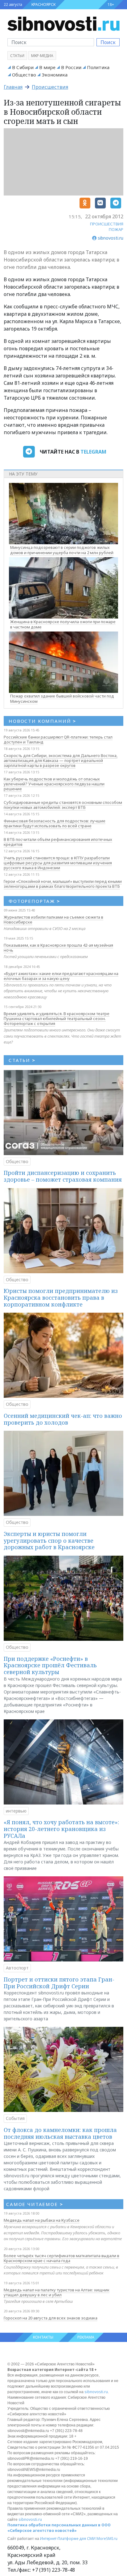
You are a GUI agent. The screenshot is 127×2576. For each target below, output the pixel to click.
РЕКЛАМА (86, 2337)
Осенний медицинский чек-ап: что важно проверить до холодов (63, 1419)
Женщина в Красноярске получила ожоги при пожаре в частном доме (63, 624)
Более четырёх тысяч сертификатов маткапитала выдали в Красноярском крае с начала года (61, 2258)
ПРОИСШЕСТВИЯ (107, 224)
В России (71, 67)
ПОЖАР (116, 229)
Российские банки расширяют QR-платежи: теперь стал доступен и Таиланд (58, 739)
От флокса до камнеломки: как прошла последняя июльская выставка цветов (60, 2133)
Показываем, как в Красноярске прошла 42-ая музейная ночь (58, 948)
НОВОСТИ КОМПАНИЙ (42, 721)
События (15, 2118)
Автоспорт (17, 1968)
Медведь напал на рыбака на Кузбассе (42, 2220)
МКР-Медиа (42, 56)
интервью (16, 1811)
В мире (47, 67)
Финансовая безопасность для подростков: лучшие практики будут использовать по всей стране (55, 823)
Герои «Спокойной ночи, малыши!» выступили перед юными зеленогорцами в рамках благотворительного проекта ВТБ (63, 884)
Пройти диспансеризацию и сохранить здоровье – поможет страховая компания (63, 1176)
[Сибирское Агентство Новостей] (63, 23)
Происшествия (50, 87)
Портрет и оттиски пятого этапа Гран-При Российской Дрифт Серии (59, 1983)
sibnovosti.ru (96, 2392)
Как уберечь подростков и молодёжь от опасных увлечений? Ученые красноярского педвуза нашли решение (54, 784)
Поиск (108, 42)
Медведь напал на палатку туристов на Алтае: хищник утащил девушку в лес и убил (57, 2292)
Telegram (93, 452)
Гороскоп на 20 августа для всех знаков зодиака (51, 2318)
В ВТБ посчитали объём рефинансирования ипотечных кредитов (58, 842)
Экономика (55, 75)
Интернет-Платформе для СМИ (68, 2539)
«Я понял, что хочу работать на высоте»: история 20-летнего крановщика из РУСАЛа (61, 1829)
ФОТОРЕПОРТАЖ (34, 901)
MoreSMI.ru (107, 2539)
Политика (98, 67)
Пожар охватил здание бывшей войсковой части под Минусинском (62, 699)
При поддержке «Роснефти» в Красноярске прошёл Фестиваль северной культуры (50, 1665)
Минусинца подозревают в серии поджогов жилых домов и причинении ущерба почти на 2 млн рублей (62, 550)
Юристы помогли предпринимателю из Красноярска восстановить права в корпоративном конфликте (61, 1297)
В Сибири (23, 67)
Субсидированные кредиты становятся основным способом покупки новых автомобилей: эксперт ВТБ (63, 805)
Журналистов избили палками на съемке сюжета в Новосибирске (53, 920)
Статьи (17, 56)
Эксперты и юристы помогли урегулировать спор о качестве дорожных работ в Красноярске (49, 1540)
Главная (13, 87)
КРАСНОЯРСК (43, 4)
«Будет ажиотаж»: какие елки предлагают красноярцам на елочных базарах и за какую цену (61, 976)
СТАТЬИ (22, 1060)
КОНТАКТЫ (43, 2337)
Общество (24, 75)
